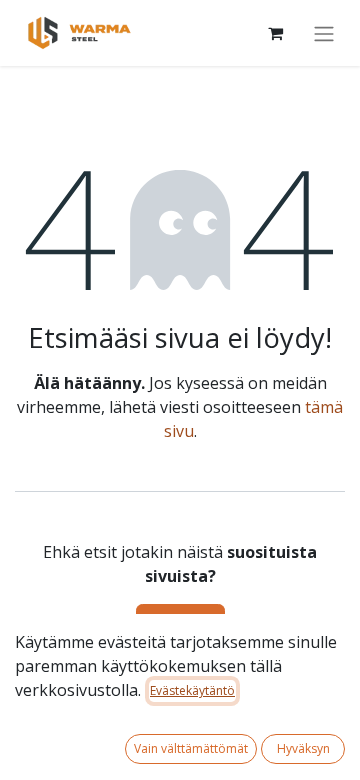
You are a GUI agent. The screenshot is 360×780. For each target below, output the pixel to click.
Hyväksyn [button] (303, 748)
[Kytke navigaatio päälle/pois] (324, 33)
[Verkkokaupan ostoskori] (275, 33)
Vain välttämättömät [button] (191, 748)
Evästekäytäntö (192, 690)
